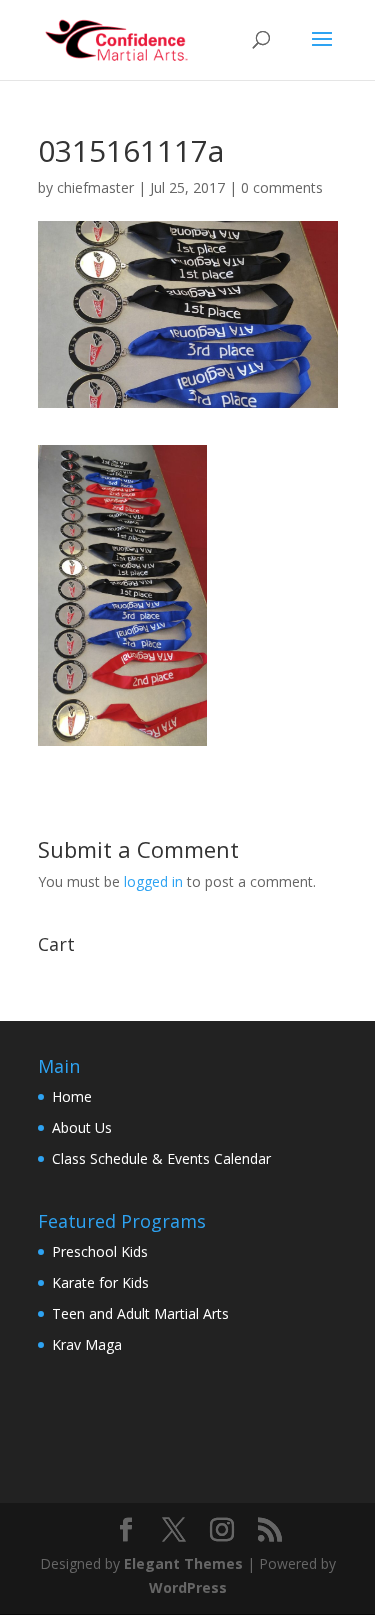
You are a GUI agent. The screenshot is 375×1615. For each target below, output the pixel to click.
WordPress (188, 1587)
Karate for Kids (100, 1282)
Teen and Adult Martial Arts (140, 1313)
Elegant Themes (183, 1563)
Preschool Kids (100, 1251)
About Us (82, 1127)
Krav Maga (87, 1344)
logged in (153, 881)
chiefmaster (95, 187)
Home (72, 1096)
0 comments (282, 187)
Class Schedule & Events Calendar (161, 1158)
